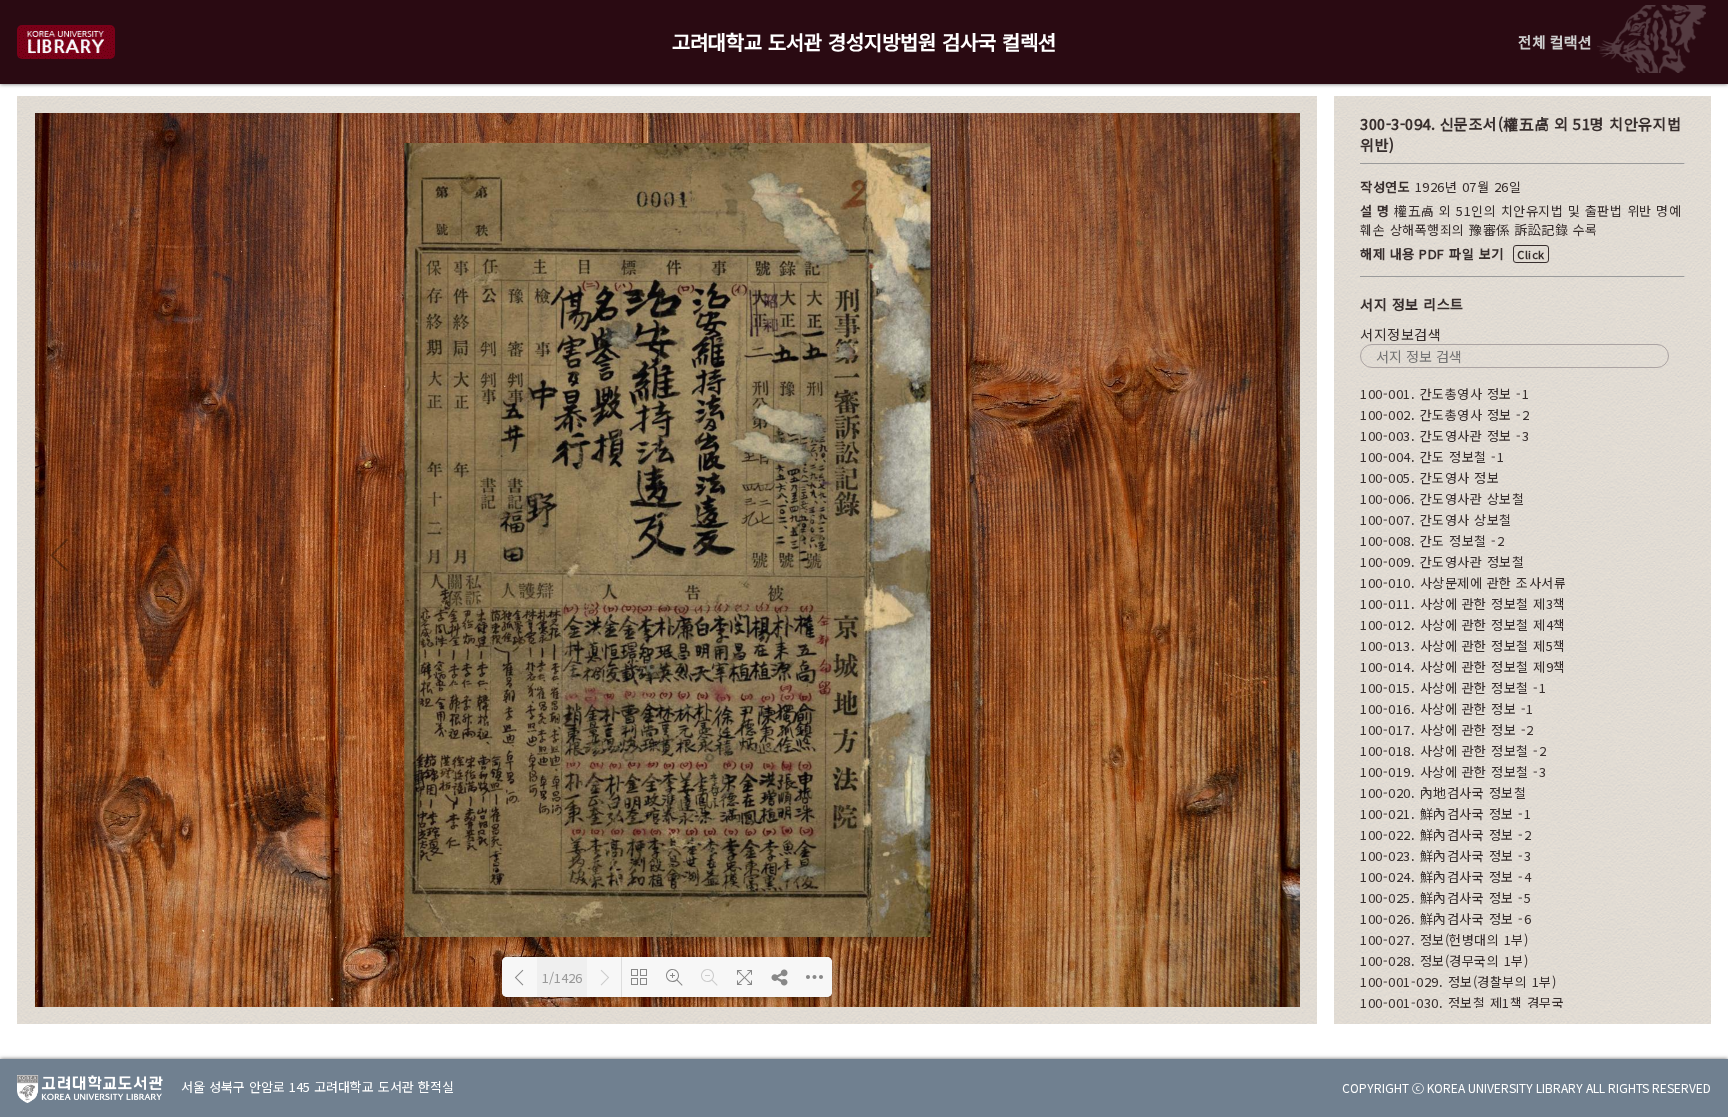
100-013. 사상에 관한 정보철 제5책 (1463, 645)
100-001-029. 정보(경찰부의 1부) (1458, 981)
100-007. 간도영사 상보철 (1436, 519)
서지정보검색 (1400, 334)
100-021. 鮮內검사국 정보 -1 (1445, 813)
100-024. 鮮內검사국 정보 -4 (1445, 876)
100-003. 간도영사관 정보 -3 (1444, 435)
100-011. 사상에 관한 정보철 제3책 (1463, 603)
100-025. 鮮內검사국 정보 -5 (1445, 897)
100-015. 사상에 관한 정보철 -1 (1453, 687)
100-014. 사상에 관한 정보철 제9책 (1463, 666)
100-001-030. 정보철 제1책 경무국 (1462, 1002)
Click (1531, 254)
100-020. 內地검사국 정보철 (1443, 792)
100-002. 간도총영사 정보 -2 (1444, 414)
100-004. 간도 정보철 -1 (1432, 456)
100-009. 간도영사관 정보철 (1442, 561)
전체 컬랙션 (1555, 41)
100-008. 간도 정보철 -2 (1432, 540)
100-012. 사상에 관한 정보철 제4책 (1463, 624)
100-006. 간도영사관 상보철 (1442, 498)
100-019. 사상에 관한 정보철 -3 (1453, 771)
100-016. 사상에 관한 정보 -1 (1447, 708)
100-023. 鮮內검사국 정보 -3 (1445, 855)
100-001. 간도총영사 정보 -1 (1444, 393)
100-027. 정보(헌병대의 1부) (1444, 939)
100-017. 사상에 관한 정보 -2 (1447, 729)
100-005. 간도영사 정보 (1429, 477)
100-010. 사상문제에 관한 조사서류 (1463, 582)
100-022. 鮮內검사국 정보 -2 (1445, 834)
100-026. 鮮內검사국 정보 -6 (1445, 918)
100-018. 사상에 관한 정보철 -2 (1453, 750)
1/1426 (562, 977)
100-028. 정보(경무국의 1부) (1444, 960)
